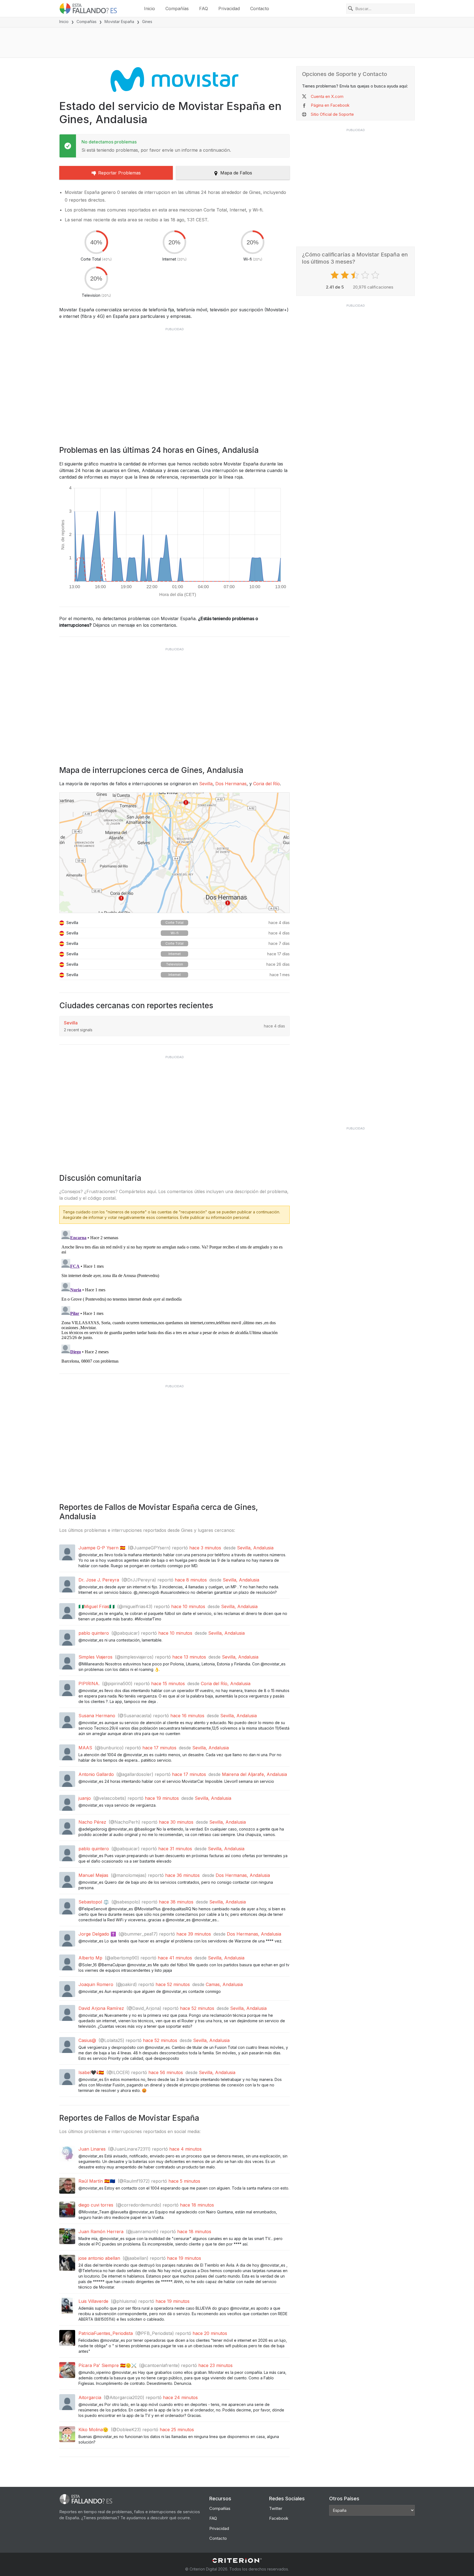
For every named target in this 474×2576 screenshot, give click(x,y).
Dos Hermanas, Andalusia (243, 1875)
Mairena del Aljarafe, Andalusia (254, 1774)
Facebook (279, 2518)
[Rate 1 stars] (335, 275)
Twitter (276, 2508)
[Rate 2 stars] (345, 275)
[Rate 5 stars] (376, 275)
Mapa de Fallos (236, 173)
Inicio (149, 9)
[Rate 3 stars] (356, 275)
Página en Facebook (330, 105)
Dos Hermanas (231, 784)
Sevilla (206, 784)
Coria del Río (266, 784)
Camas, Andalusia (224, 1984)
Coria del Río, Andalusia (226, 1684)
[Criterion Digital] (237, 2561)
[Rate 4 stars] (366, 275)
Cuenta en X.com (327, 96)
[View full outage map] (174, 853)
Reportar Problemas (119, 173)
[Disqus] (174, 1297)
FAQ (204, 9)
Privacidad (229, 9)
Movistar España (119, 22)
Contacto (260, 9)
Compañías (177, 9)
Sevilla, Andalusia (255, 1548)
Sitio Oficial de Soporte (332, 114)
